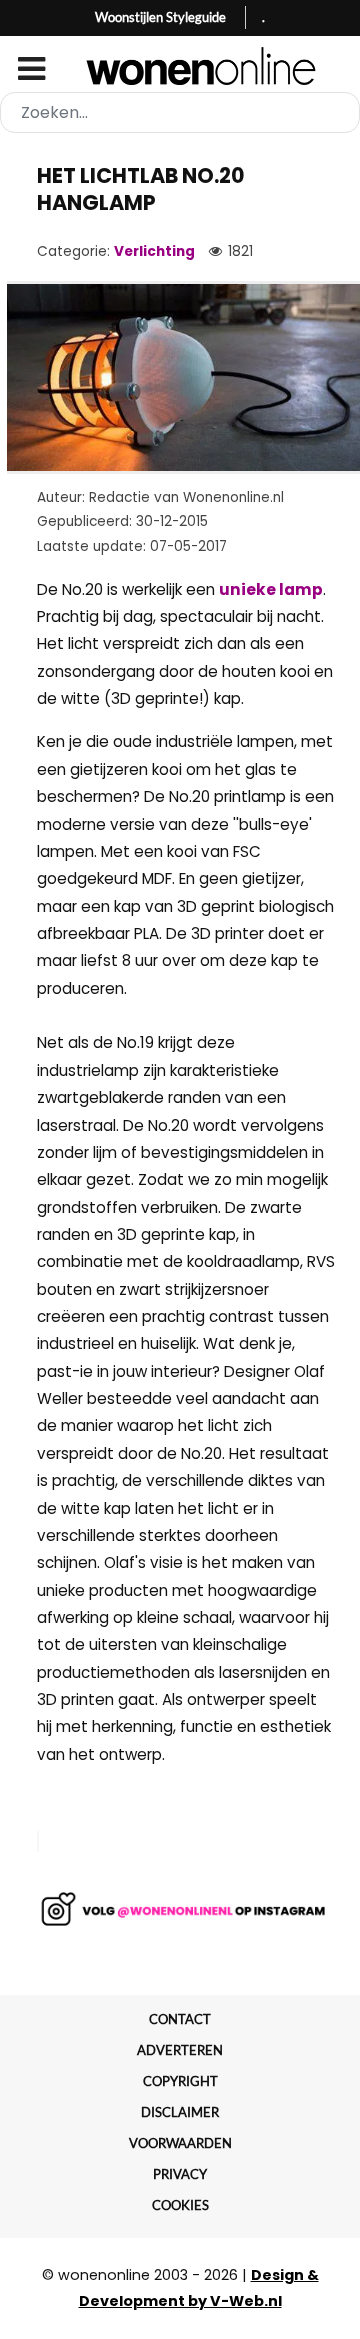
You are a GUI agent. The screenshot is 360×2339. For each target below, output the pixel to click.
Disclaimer (180, 2112)
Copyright (180, 2081)
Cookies (180, 2205)
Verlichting (154, 251)
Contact (180, 2019)
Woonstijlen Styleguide (160, 17)
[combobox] (180, 112)
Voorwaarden (180, 2143)
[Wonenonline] (180, 66)
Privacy (180, 2174)
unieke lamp (271, 589)
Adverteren (180, 2050)
